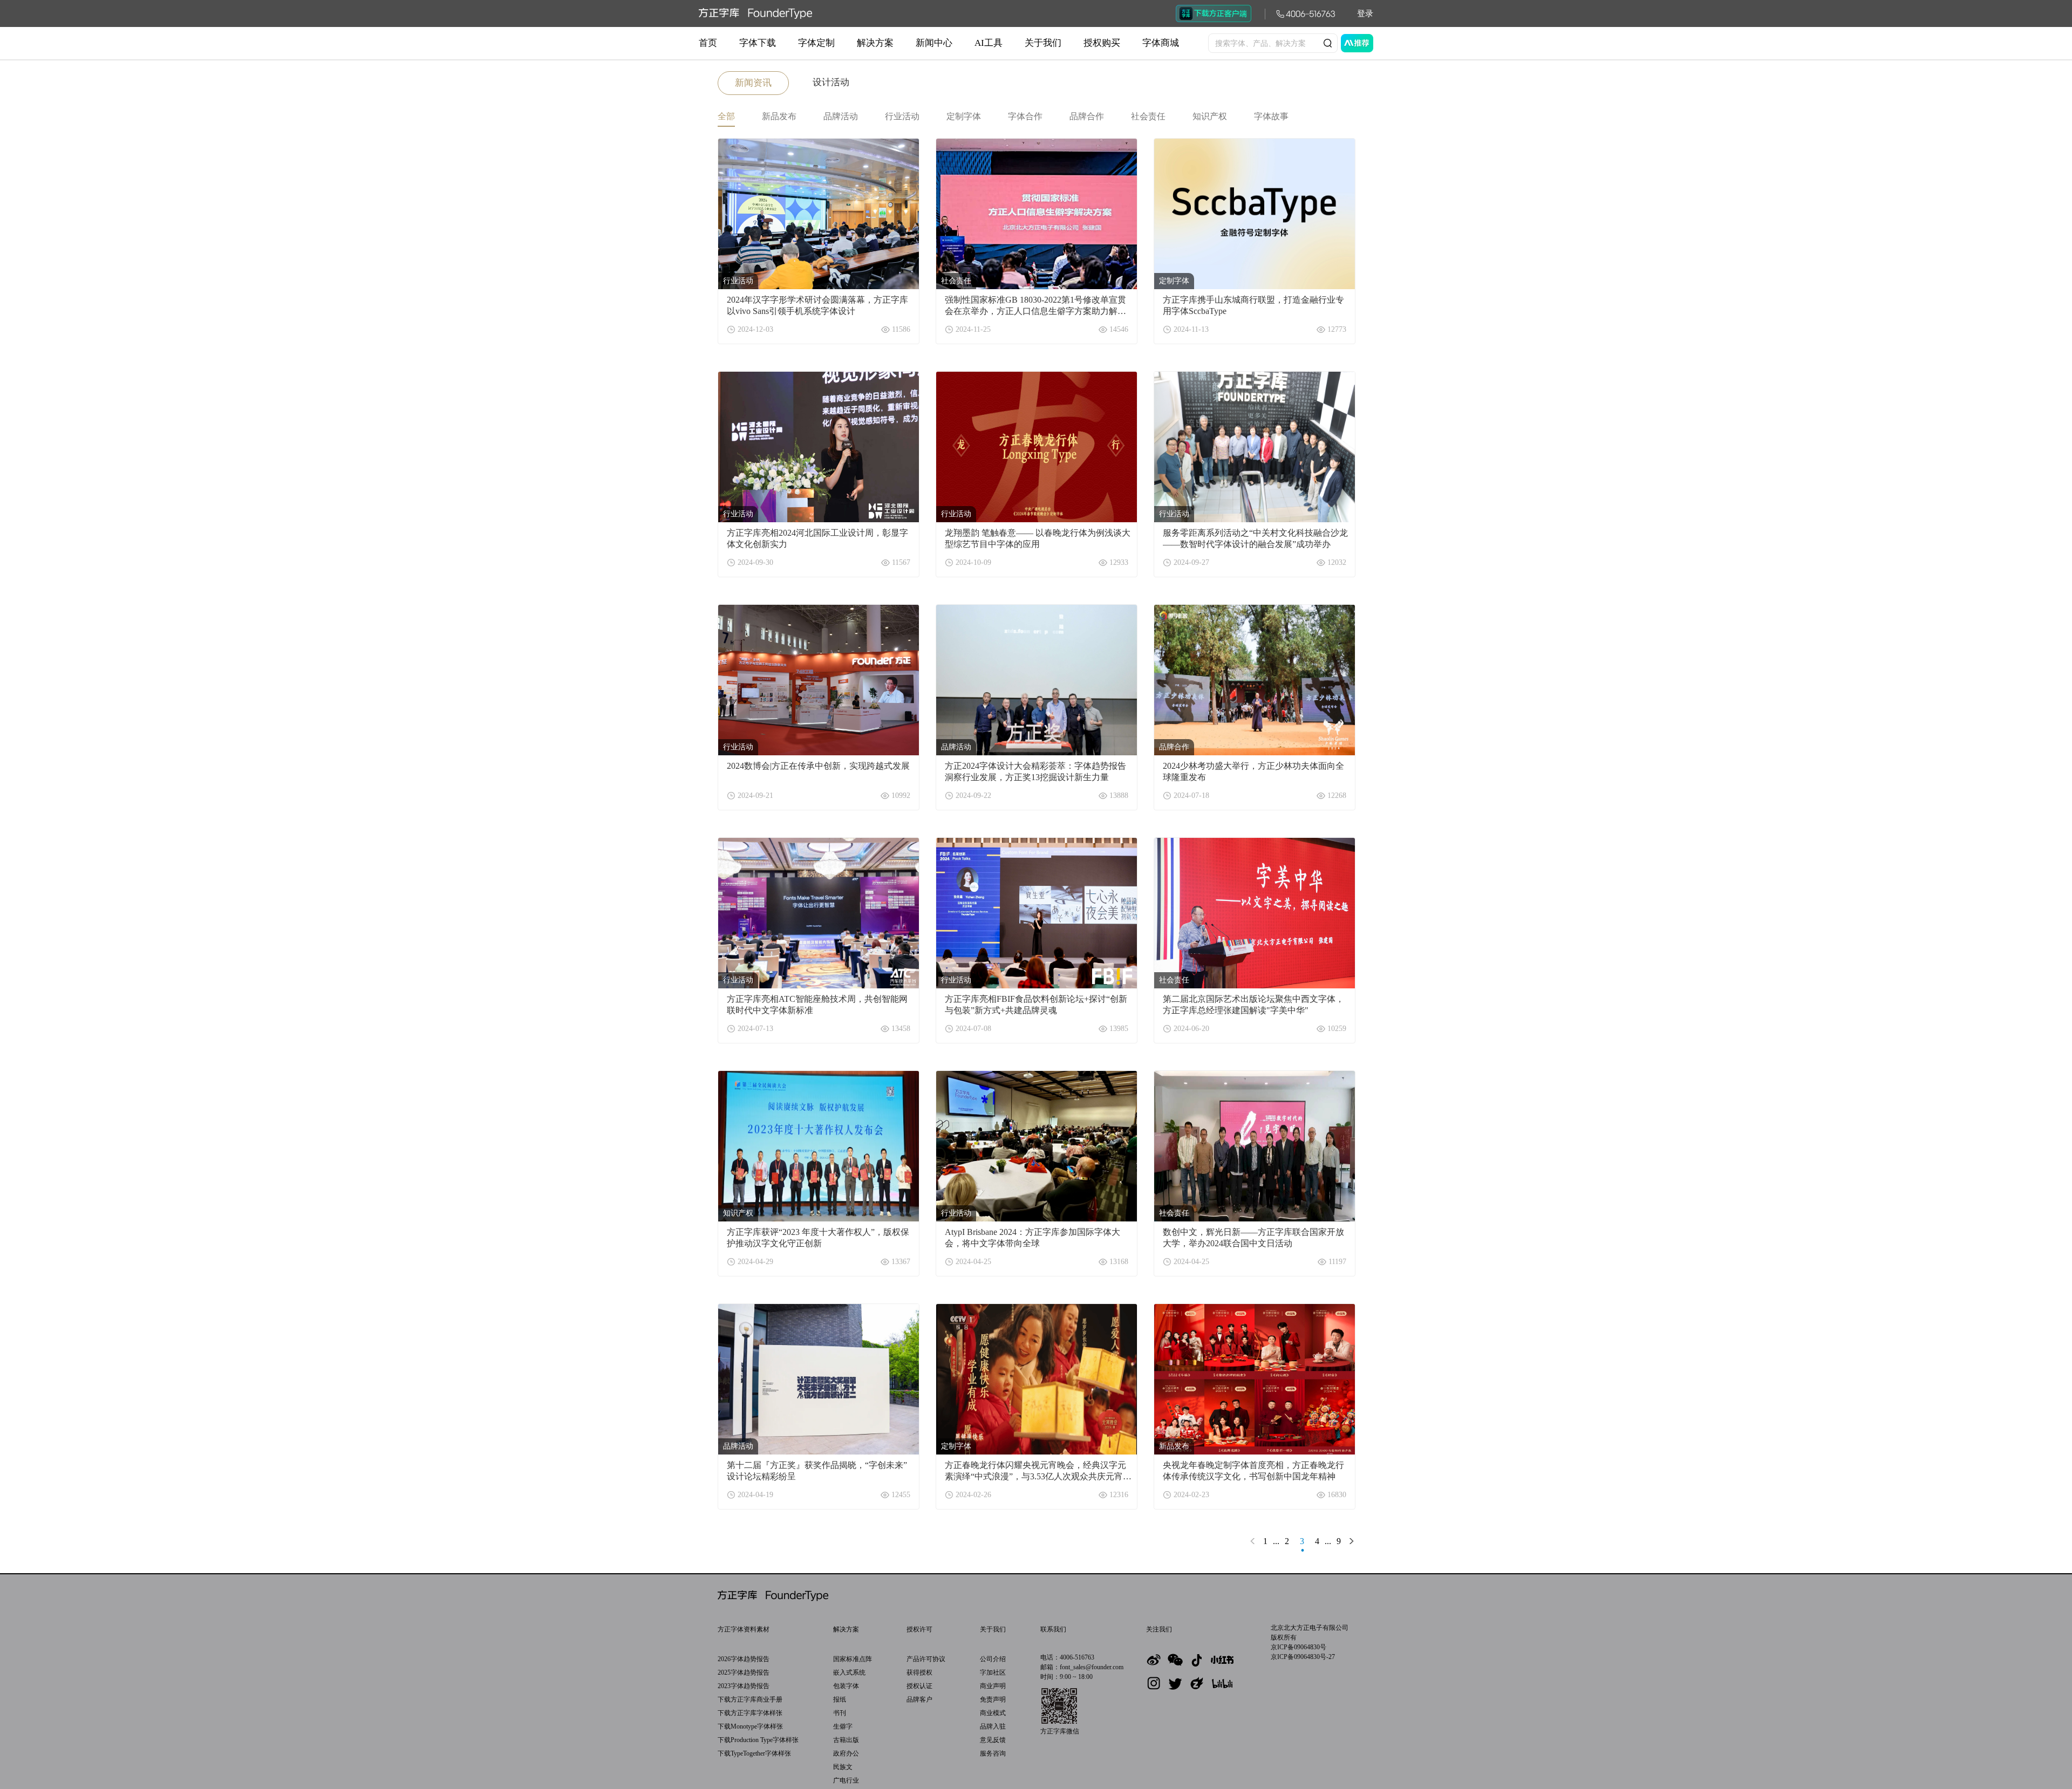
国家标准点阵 (853, 1659)
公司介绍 (993, 1659)
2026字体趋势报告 (744, 1659)
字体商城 (1161, 43)
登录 (1365, 13)
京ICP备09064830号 (1299, 1647)
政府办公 (846, 1753)
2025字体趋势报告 (744, 1672)
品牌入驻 (993, 1726)
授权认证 (919, 1686)
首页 (708, 43)
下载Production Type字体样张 (758, 1740)
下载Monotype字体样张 (750, 1726)
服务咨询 (993, 1753)
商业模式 (993, 1713)
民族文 (843, 1767)
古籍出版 (846, 1740)
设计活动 (831, 82)
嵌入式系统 (849, 1672)
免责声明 (993, 1699)
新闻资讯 (753, 83)
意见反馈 (993, 1740)
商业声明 (993, 1686)
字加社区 (993, 1672)
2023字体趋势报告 (744, 1686)
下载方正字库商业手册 (750, 1699)
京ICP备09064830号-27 (1303, 1657)
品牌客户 (919, 1699)
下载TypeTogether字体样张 (754, 1753)
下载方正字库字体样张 (750, 1713)
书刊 (840, 1713)
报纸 (840, 1699)
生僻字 (843, 1726)
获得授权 (919, 1672)
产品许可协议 (926, 1659)
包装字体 (846, 1686)
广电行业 (846, 1780)
